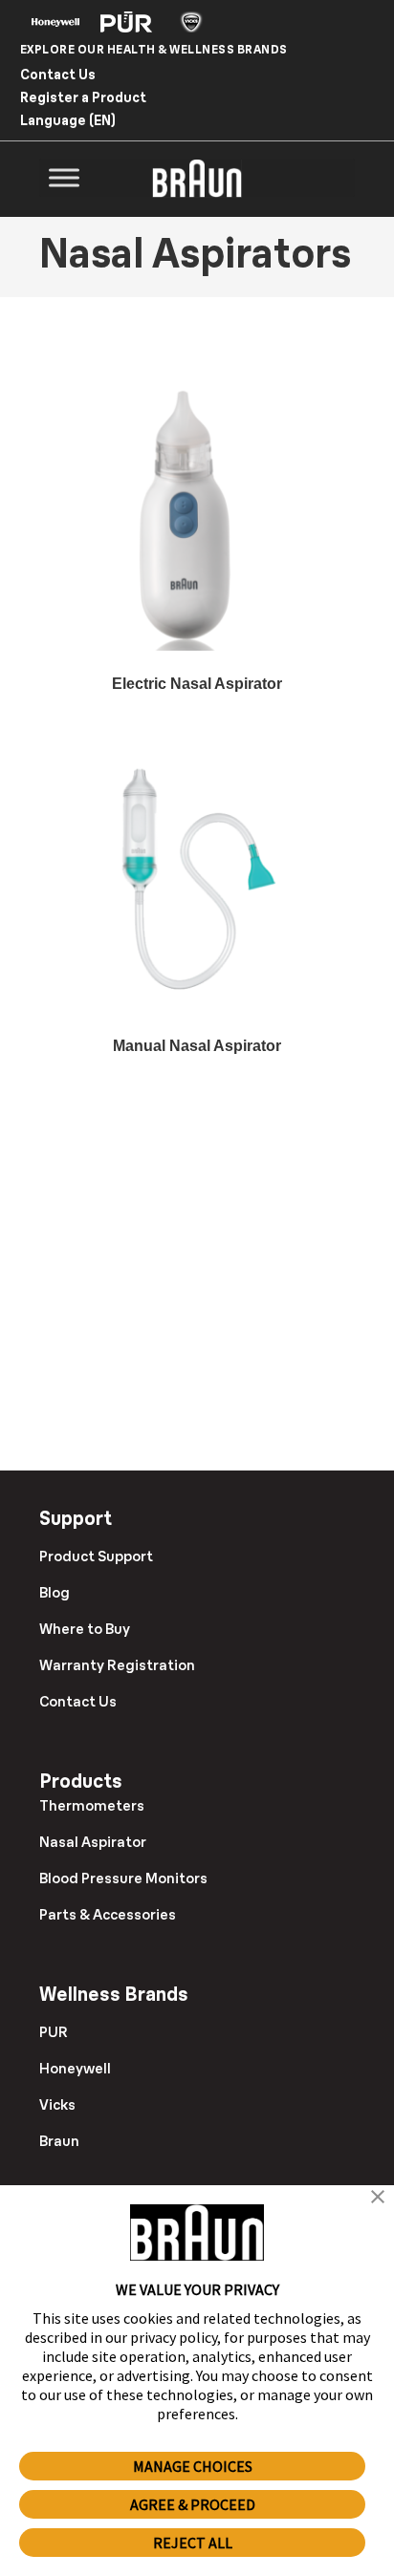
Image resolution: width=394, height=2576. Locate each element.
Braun (59, 2141)
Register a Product (83, 97)
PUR (54, 2032)
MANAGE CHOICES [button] (193, 2466)
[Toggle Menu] (64, 178)
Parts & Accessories (108, 1914)
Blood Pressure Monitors (123, 1878)
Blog (55, 1592)
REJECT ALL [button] (193, 2543)
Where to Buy (85, 1629)
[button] (378, 2199)
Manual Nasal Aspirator (197, 1046)
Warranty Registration (117, 1665)
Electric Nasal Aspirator (197, 684)
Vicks (57, 2104)
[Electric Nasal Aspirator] (197, 512)
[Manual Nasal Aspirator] (197, 874)
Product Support (96, 1556)
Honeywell (75, 2068)
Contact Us (58, 75)
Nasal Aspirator (93, 1842)
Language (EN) (68, 120)
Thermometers (92, 1805)
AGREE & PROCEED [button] (193, 2504)
